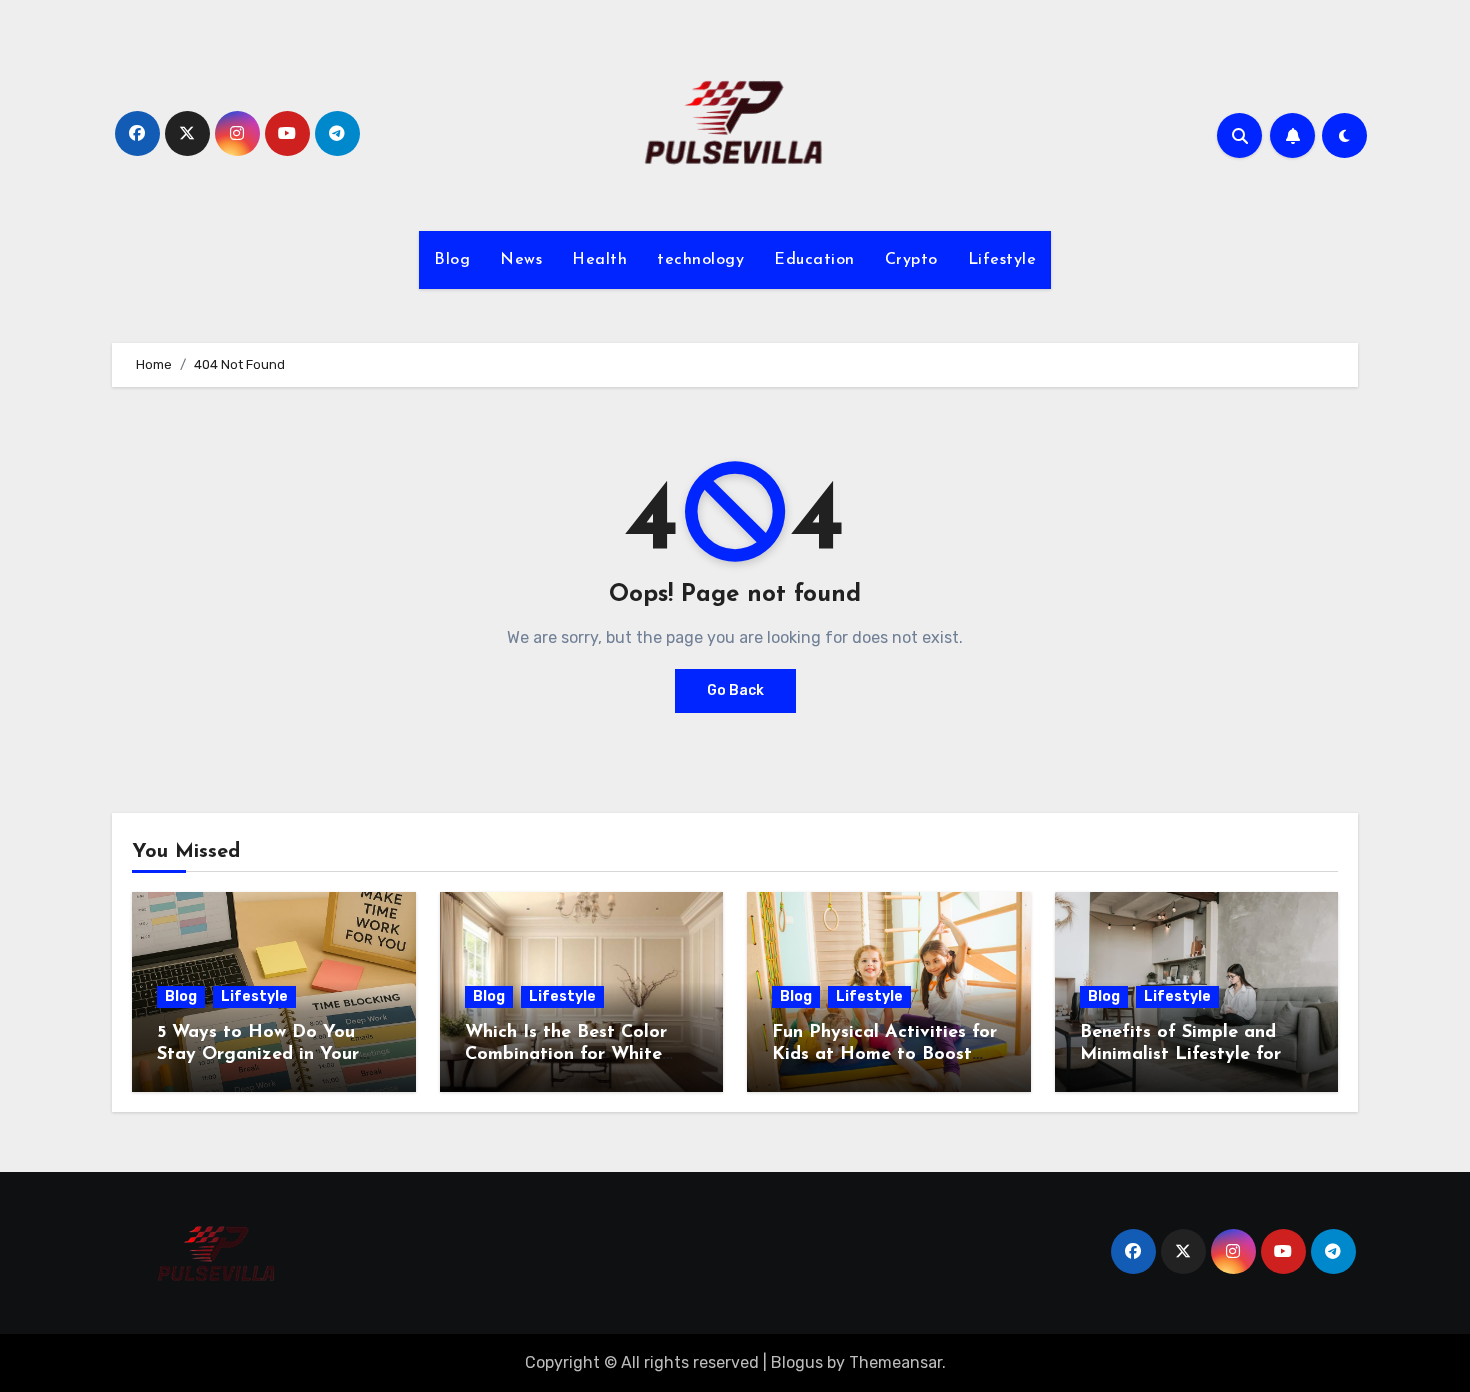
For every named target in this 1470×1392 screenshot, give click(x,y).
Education (814, 260)
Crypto (911, 260)
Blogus (797, 1362)
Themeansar (895, 1362)
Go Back (735, 690)
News (521, 260)
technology (700, 260)
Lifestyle (1002, 260)
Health (599, 260)
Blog (452, 260)
